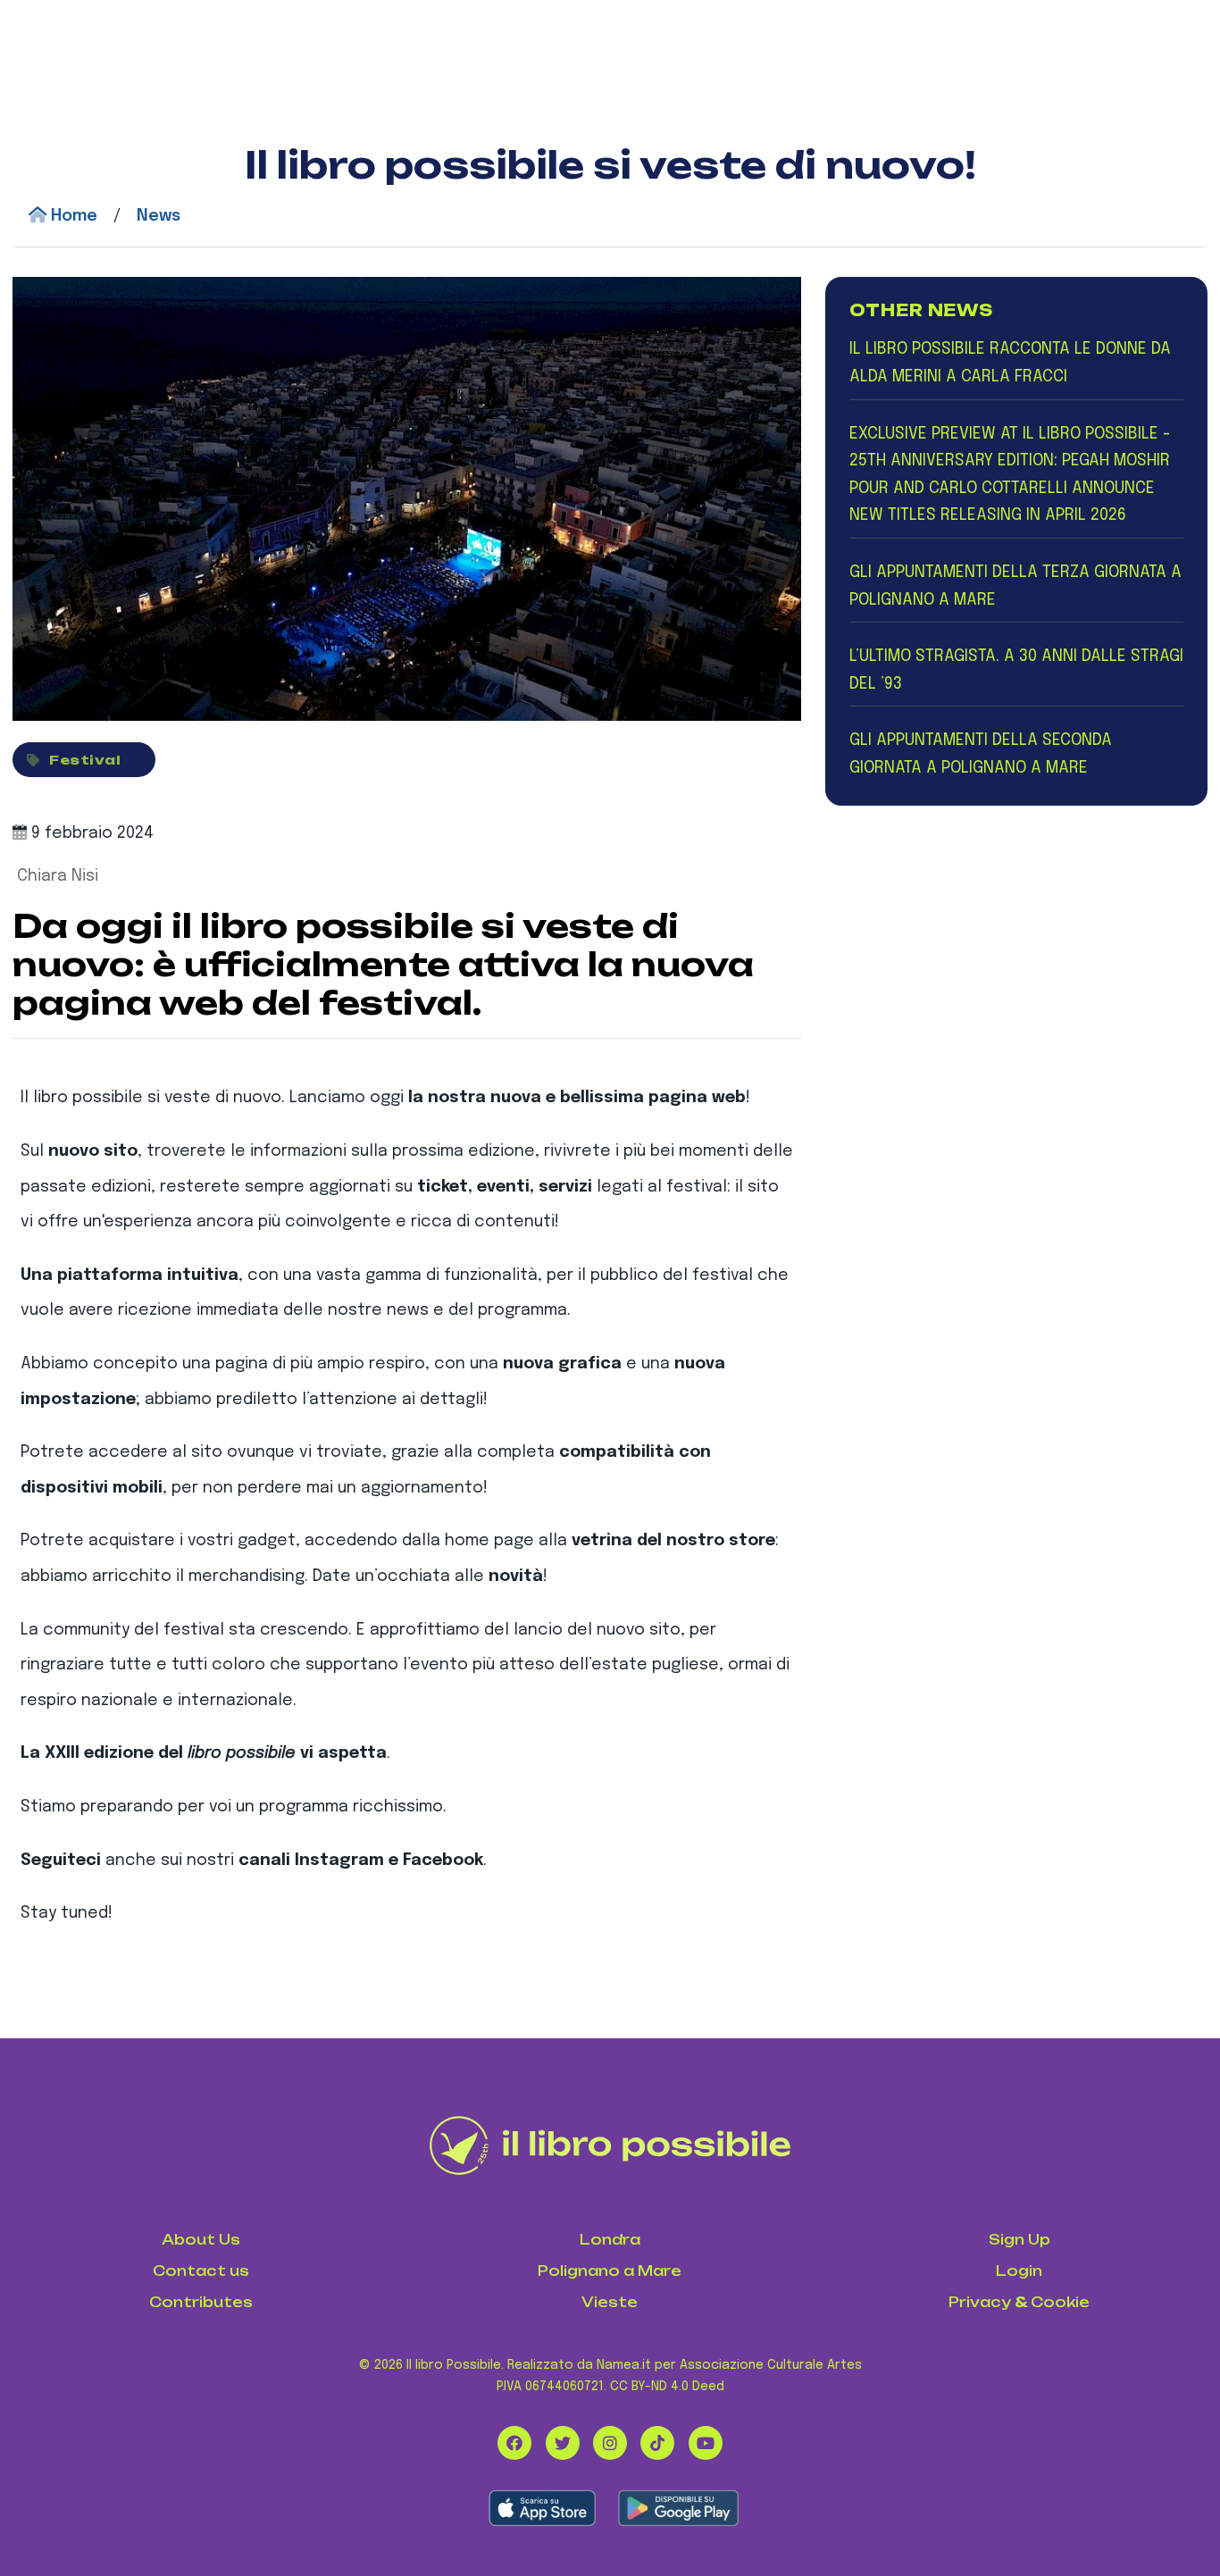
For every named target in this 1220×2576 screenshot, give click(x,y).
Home (72, 216)
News (159, 216)
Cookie (1060, 2302)
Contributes (201, 2302)
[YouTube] (706, 2443)
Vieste (610, 2302)
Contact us (201, 2271)
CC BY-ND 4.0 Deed (667, 2387)
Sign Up (1019, 2240)
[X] (563, 2443)
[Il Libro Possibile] (610, 2145)
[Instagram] (610, 2443)
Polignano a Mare (610, 2271)
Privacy (980, 2302)
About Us (201, 2240)
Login (1019, 2271)
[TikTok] (657, 2443)
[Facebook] (514, 2443)
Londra (610, 2240)
